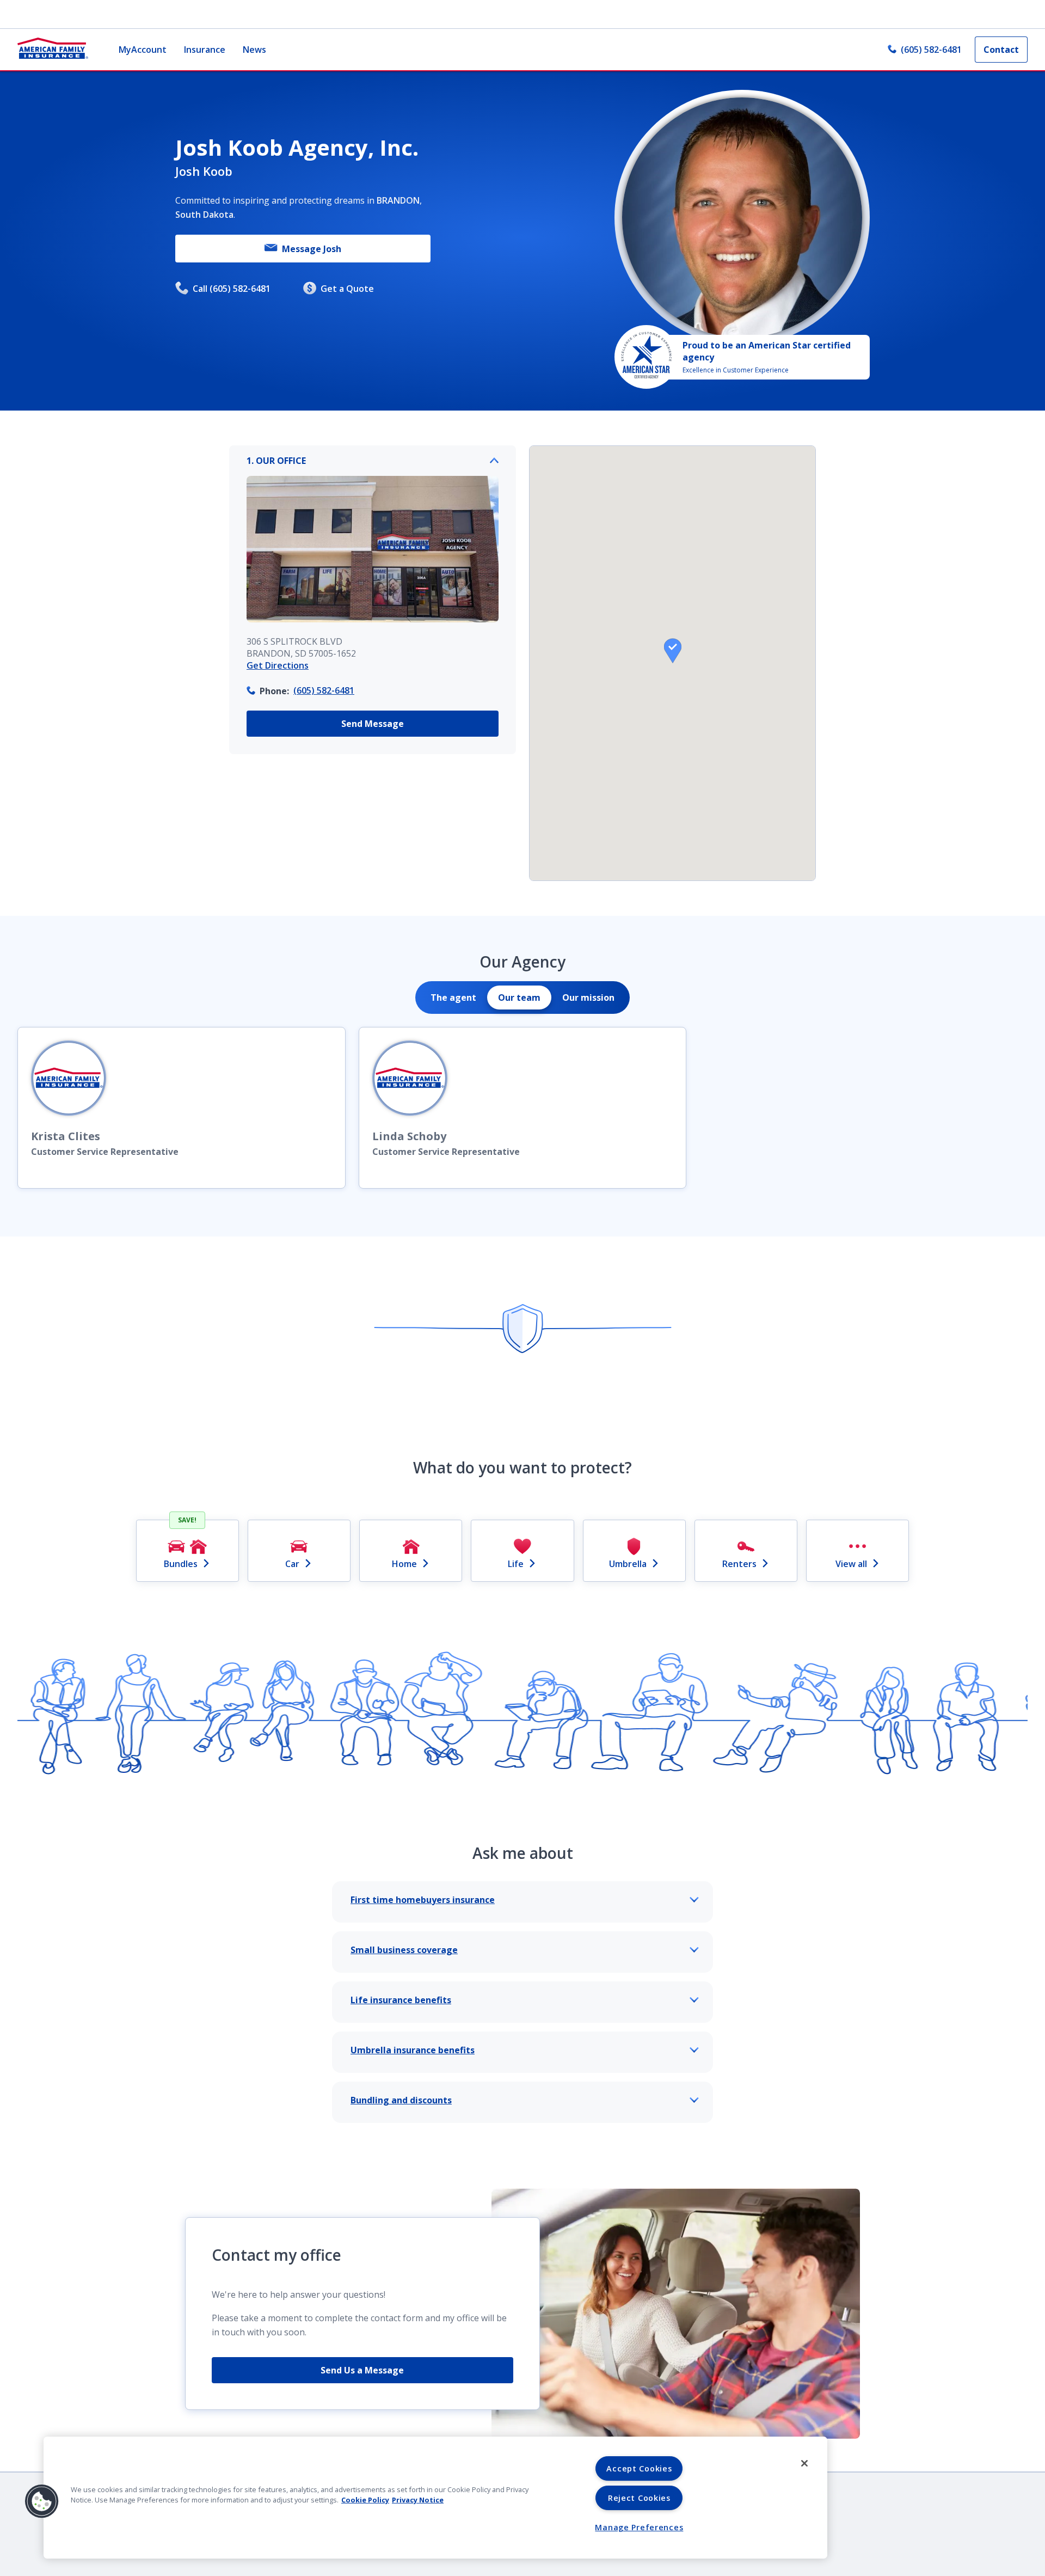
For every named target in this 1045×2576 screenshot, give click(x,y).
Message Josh (312, 249)
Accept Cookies (639, 2468)
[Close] (804, 2463)
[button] (673, 651)
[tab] (453, 998)
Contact (1001, 50)
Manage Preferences (639, 2527)
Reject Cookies (639, 2498)
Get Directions (278, 665)
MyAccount (143, 50)
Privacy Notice (418, 2500)
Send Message (373, 724)
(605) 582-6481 (931, 50)
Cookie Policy (365, 2500)
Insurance (205, 50)
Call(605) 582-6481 (232, 289)
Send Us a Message (362, 2370)
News (254, 50)
